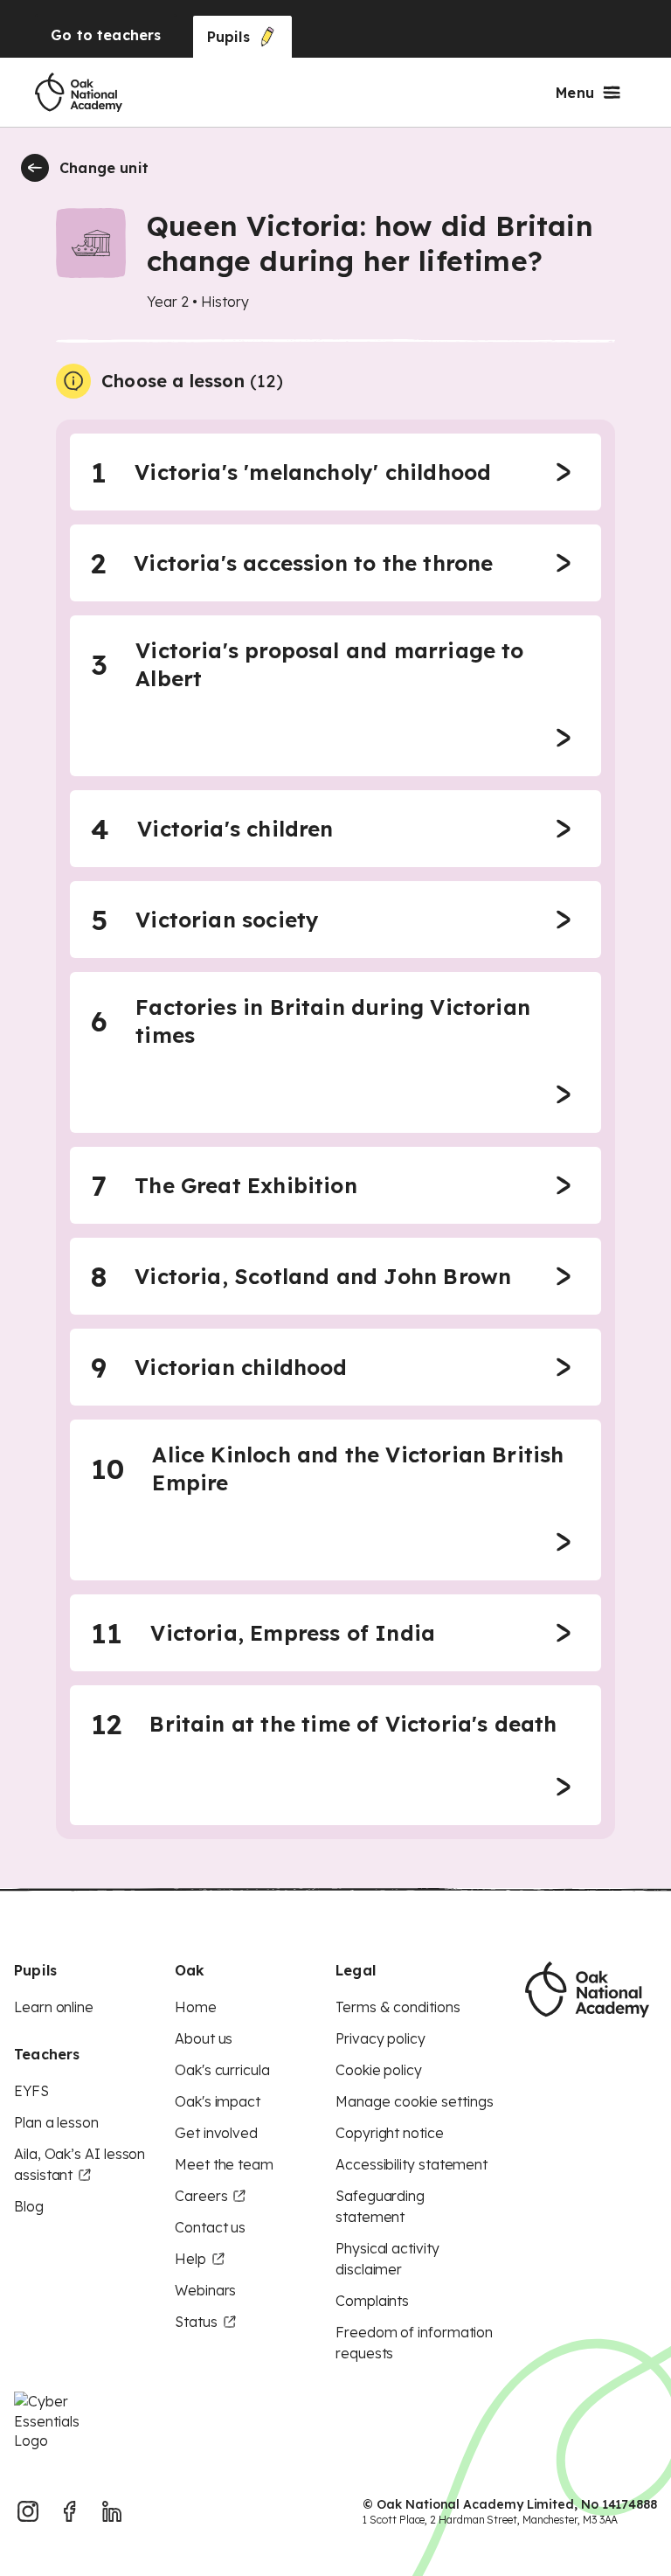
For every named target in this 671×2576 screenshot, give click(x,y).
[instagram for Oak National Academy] (28, 2511)
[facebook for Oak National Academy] (70, 2511)
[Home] (79, 93)
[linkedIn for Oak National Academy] (112, 2511)
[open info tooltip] (73, 381)
